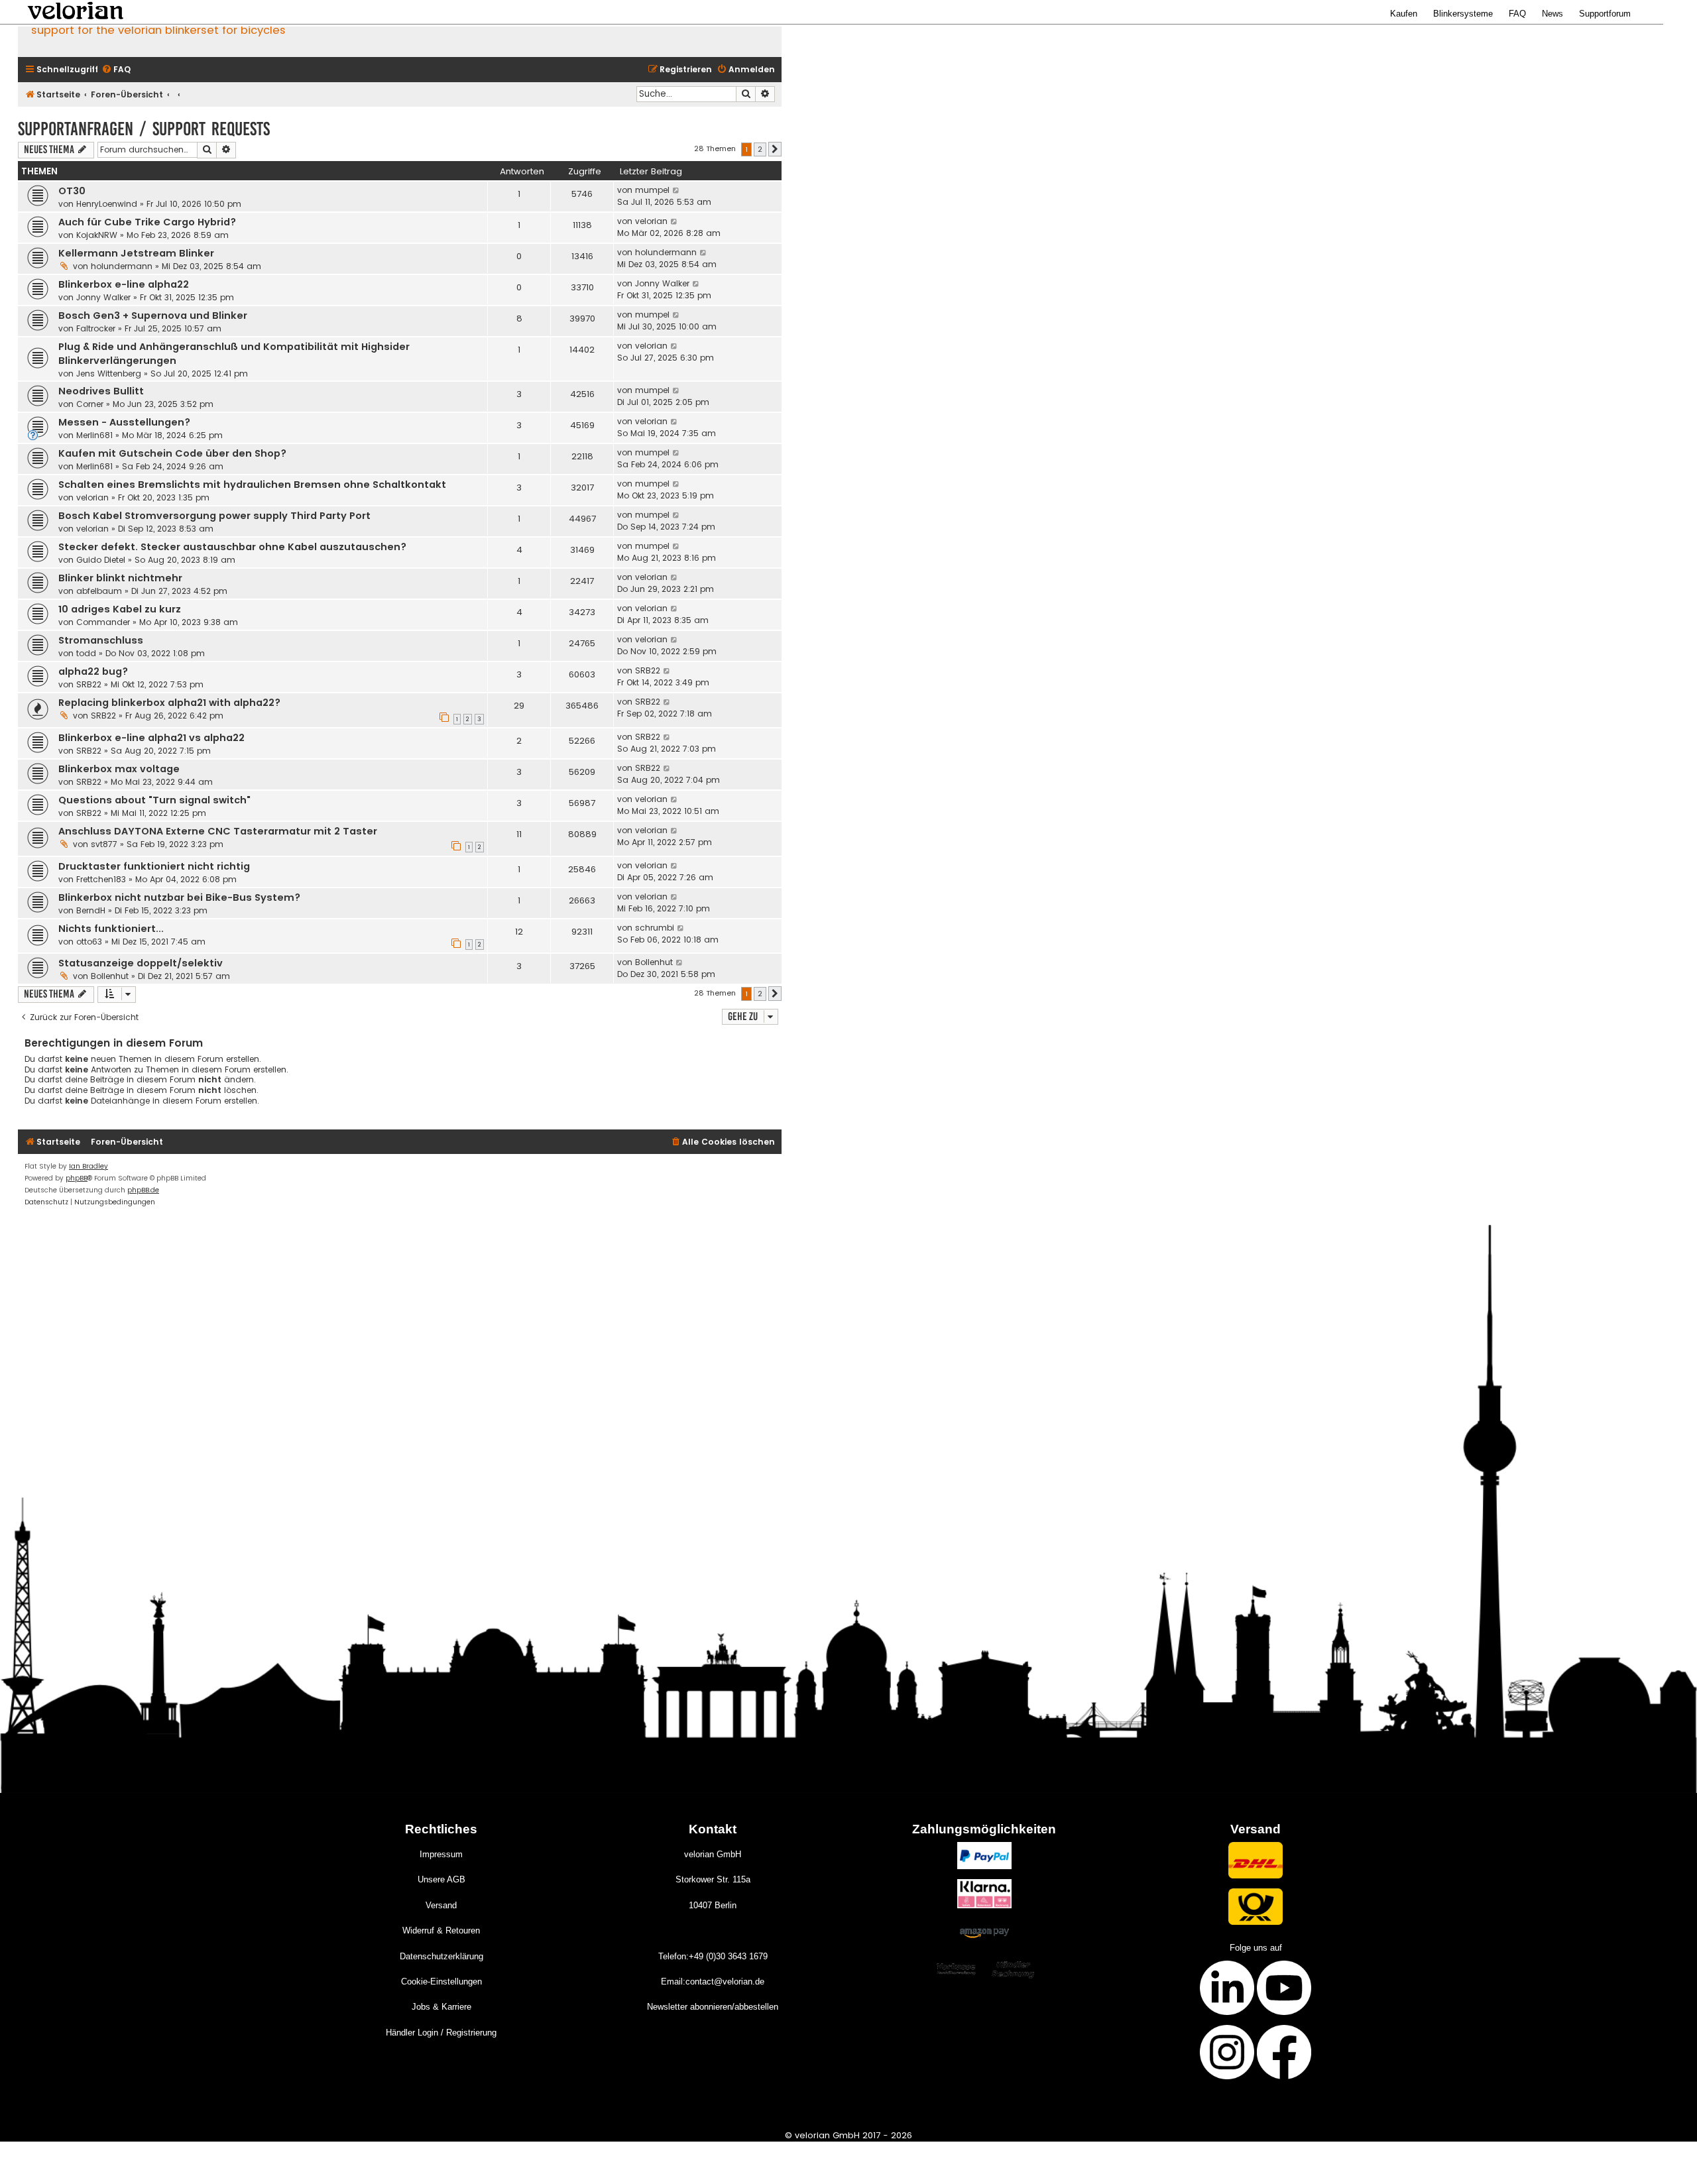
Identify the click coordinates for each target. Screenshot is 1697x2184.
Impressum (441, 1854)
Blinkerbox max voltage (119, 769)
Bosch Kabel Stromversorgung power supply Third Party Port (214, 516)
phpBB (77, 1178)
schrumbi (655, 928)
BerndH (91, 910)
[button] (775, 149)
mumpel (652, 190)
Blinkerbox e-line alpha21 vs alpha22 (151, 738)
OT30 (72, 191)
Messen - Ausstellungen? (124, 422)
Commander (103, 622)
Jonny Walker (103, 297)
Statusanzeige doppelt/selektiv (141, 963)
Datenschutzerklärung (441, 1956)
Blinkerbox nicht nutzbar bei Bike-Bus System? (179, 897)
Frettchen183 (101, 879)
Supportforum (1605, 14)
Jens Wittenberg (109, 374)
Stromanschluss (101, 640)
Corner (90, 404)
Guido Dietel (101, 560)
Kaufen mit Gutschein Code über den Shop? (172, 453)
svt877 (104, 844)
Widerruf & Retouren (441, 1930)
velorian (651, 221)
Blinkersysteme (1463, 14)
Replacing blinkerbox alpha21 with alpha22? (169, 703)
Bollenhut (110, 976)
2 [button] (760, 149)
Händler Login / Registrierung (441, 2033)
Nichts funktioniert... (111, 929)
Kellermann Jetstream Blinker (136, 253)
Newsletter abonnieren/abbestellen (713, 2007)
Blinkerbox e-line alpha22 (124, 284)
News (1552, 14)
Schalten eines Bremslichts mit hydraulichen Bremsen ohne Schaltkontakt (252, 485)
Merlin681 (94, 435)
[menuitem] (116, 70)
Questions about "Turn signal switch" (154, 800)
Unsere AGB (441, 1879)
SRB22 (89, 684)
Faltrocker (96, 328)
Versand (441, 1905)
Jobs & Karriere (441, 2007)
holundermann (122, 266)
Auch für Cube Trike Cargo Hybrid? (147, 222)
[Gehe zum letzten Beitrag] (676, 190)
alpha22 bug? (93, 671)
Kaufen (1404, 14)
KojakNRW (97, 235)
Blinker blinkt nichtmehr (120, 578)
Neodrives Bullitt (101, 391)
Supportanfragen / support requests (144, 129)
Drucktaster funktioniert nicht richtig (154, 866)
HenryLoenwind (107, 204)
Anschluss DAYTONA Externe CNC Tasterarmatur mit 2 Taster (218, 831)
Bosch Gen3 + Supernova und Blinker (153, 316)
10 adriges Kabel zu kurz (120, 609)
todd (86, 653)
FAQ (1517, 14)
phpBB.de (143, 1190)
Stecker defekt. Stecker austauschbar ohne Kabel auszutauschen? (232, 547)
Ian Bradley (88, 1166)
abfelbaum (99, 591)
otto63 (89, 942)
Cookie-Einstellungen (441, 1982)
